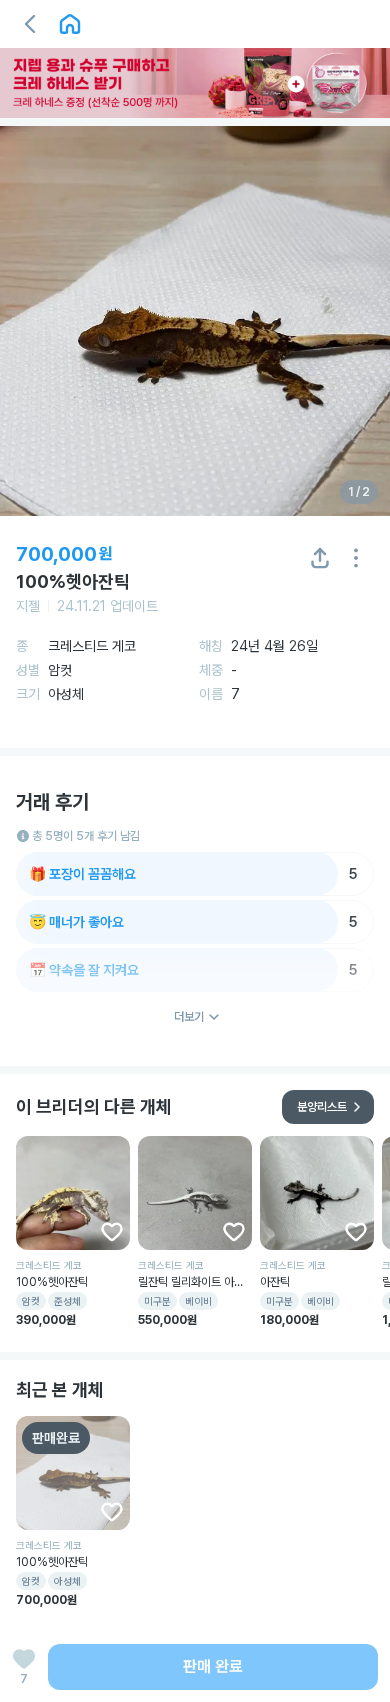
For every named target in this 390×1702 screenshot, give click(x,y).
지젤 (28, 606)
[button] (30, 24)
